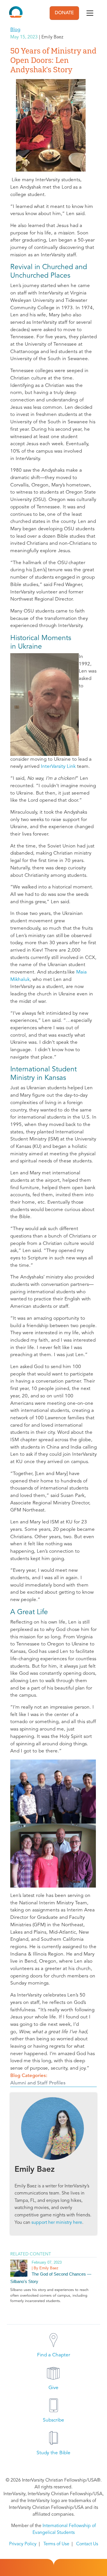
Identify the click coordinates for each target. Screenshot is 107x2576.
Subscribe (53, 2420)
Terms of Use (56, 2544)
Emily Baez (35, 2170)
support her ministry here (57, 2223)
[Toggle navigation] (90, 13)
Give (53, 2388)
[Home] (16, 13)
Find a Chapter (54, 2355)
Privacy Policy (23, 2544)
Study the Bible (53, 2453)
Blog (15, 30)
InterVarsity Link (58, 767)
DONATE (64, 13)
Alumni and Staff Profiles (38, 2083)
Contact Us (87, 2544)
